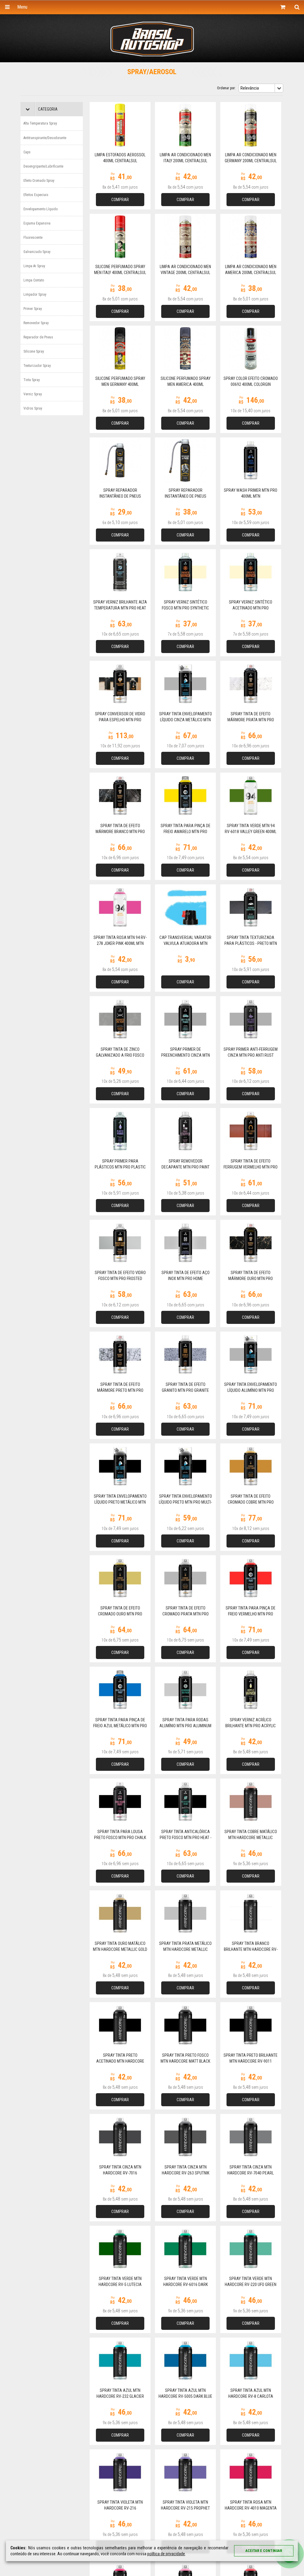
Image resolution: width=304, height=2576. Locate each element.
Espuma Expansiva (37, 223)
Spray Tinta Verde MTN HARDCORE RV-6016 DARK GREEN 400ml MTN (186, 2284)
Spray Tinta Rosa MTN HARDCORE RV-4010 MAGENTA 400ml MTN (251, 2508)
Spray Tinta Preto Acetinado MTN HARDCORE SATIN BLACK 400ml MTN (120, 2061)
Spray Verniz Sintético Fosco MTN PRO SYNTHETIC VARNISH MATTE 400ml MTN (185, 608)
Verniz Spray (33, 394)
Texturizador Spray (37, 366)
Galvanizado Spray (37, 252)
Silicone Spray (34, 351)
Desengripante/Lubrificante (43, 166)
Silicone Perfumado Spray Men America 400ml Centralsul (186, 384)
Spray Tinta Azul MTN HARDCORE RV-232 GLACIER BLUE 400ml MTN (120, 2396)
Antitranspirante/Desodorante (45, 138)
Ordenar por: (226, 88)
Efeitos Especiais (36, 195)
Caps (27, 152)
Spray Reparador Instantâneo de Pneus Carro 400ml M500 (186, 496)
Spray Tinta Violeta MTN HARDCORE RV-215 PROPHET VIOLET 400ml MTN (185, 2508)
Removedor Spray (36, 323)
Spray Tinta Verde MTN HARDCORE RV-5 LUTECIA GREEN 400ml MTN (120, 2284)
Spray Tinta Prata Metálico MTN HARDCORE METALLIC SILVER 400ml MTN (185, 1949)
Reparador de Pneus (38, 337)
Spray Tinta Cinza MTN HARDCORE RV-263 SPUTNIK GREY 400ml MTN (186, 2173)
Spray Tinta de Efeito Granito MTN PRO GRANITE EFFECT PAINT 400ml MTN (185, 1390)
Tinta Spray (32, 380)
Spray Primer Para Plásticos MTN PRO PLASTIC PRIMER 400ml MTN (120, 1167)
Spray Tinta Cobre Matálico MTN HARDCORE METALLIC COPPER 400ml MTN (251, 1838)
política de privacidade (166, 2554)
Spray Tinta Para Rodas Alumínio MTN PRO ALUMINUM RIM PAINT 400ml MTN (185, 1726)
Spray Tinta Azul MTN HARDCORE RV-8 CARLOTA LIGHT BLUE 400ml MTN (251, 2396)
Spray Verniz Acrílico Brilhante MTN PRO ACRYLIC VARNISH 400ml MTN (251, 1726)
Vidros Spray (33, 408)
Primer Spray (33, 309)
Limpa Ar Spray (34, 266)
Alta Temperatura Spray (40, 123)
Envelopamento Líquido (41, 209)
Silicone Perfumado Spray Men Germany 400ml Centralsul (120, 384)
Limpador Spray (35, 294)
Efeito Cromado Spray (39, 181)
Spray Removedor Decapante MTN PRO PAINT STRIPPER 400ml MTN (186, 1167)
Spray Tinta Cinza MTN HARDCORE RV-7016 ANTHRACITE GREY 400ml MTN (120, 2173)
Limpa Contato (34, 280)
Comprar (120, 200)
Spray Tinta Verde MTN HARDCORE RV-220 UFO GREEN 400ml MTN (251, 2284)
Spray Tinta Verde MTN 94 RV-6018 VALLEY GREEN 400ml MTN (251, 832)
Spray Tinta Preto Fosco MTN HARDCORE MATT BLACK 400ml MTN (185, 2061)
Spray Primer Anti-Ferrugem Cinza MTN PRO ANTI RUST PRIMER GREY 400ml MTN (251, 1055)
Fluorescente (33, 238)
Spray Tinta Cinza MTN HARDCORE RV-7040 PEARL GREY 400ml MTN (251, 2173)
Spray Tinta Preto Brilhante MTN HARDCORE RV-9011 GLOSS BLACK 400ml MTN (251, 2061)
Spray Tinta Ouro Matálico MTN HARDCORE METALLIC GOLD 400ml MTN (120, 1949)
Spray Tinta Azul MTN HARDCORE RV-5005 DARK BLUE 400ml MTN (185, 2396)
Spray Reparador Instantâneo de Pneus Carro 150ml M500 (120, 496)
